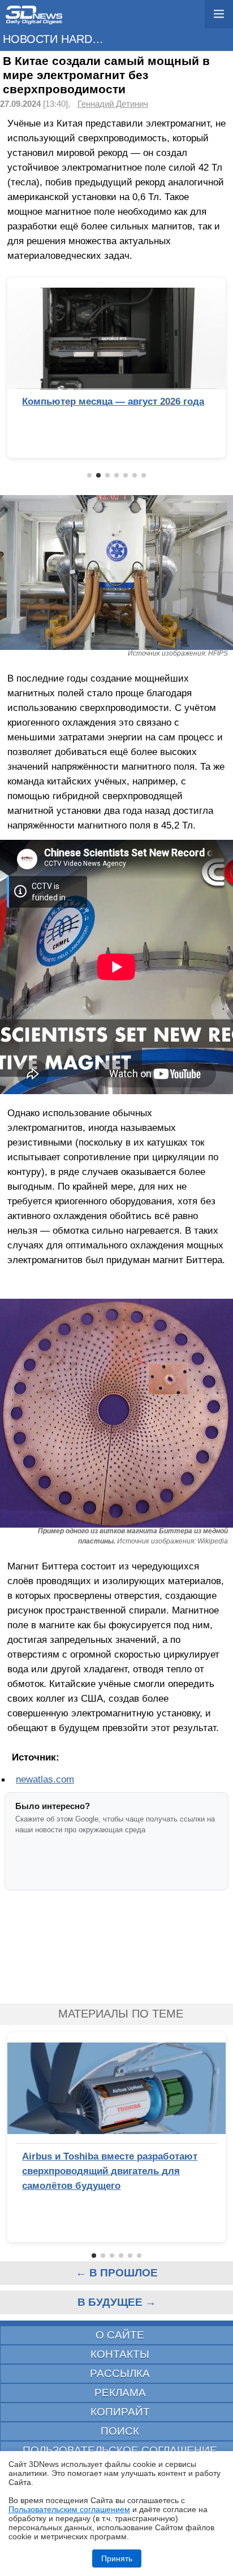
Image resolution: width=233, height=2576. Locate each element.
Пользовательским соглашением (69, 2509)
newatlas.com (45, 1779)
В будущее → (117, 2302)
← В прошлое (117, 2273)
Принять (117, 2558)
